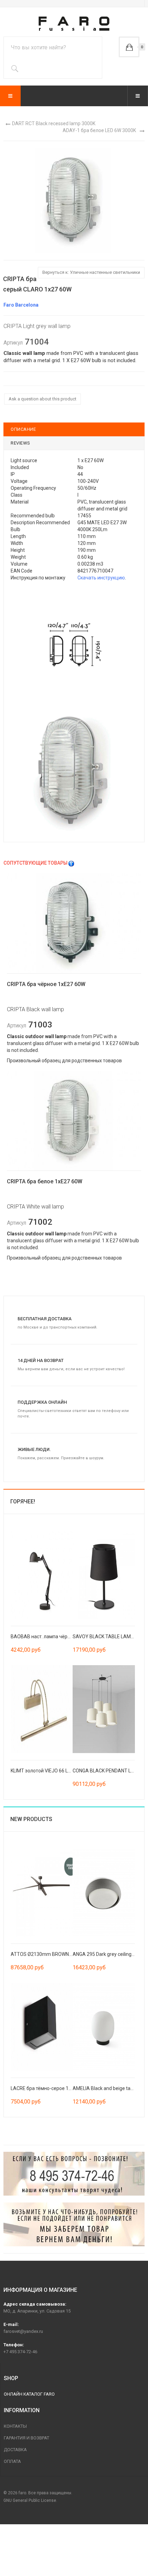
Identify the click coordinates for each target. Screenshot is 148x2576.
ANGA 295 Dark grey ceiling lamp (108, 1954)
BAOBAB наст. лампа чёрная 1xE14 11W (56, 1637)
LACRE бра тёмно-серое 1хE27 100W (52, 2088)
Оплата (12, 2461)
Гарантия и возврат (27, 2438)
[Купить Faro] (74, 2224)
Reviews (20, 443)
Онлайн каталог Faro (29, 2394)
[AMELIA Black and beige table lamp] (104, 2026)
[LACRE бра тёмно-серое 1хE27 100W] (42, 2026)
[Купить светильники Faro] (74, 24)
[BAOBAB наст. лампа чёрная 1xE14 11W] (42, 1574)
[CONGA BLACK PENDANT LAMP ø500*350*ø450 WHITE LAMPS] (104, 1709)
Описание (23, 429)
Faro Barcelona (21, 305)
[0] (129, 47)
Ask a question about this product (43, 399)
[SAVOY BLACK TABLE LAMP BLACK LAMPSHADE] (104, 1574)
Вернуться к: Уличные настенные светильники (91, 272)
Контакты (15, 2426)
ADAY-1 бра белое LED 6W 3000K (99, 130)
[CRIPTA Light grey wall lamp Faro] (74, 200)
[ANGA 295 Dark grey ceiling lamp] (104, 1892)
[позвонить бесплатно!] (74, 2174)
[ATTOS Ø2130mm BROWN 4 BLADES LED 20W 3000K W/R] (42, 1892)
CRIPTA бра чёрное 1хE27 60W (46, 984)
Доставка (15, 2450)
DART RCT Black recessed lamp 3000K (54, 123)
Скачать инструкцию (101, 578)
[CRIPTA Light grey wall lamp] (74, 645)
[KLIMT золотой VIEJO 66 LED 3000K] (42, 1709)
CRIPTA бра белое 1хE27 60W (45, 1181)
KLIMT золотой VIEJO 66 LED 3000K (50, 1771)
